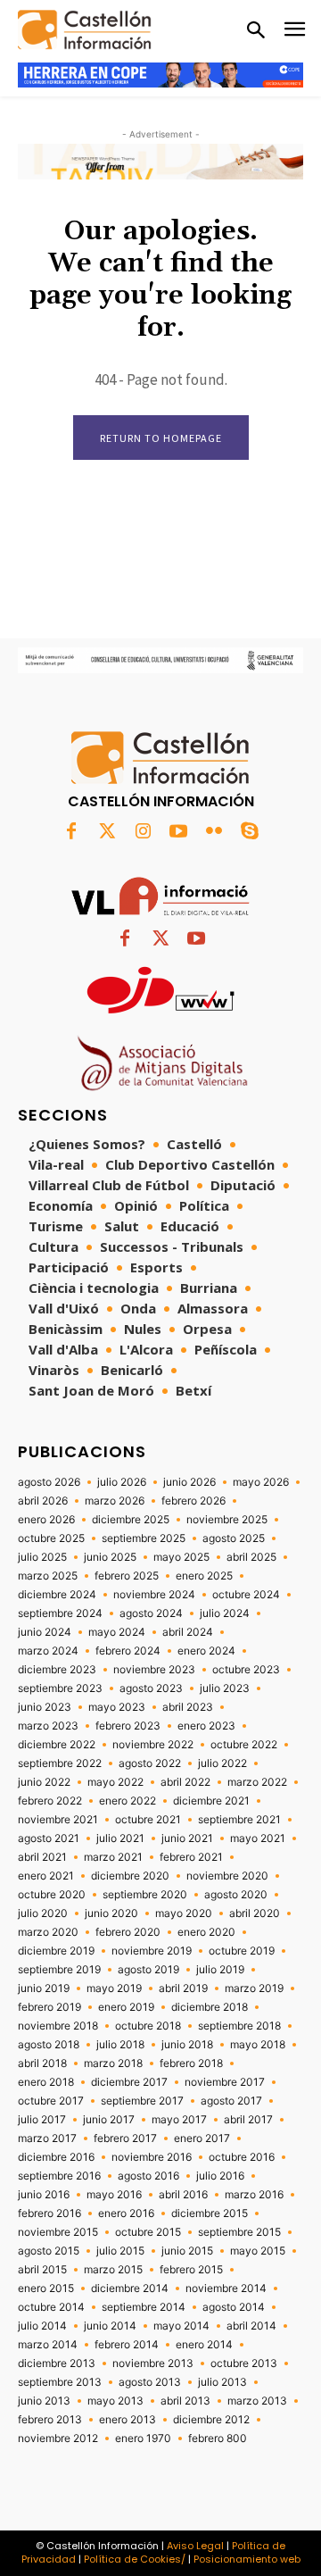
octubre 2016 (242, 2157)
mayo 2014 (181, 2326)
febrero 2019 (49, 2007)
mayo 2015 (258, 2251)
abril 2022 (185, 1782)
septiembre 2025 (144, 1538)
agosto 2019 (148, 1970)
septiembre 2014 (144, 2307)
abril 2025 (251, 1557)
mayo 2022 (115, 1782)
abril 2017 (248, 2120)
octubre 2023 (246, 1670)
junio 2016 (44, 2195)
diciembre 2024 (57, 1595)
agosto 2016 (148, 2176)
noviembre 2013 (153, 2363)
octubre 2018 (148, 2026)
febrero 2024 (128, 1651)
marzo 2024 (48, 1651)
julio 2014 (42, 2326)
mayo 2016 (114, 2195)
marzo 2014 (48, 2345)
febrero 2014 (127, 2345)
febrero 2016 (49, 2213)
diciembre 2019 (56, 1951)
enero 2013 (128, 2420)
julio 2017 (42, 2120)
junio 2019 (44, 1988)
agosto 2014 (234, 2307)
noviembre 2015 (58, 2232)
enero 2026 (46, 1520)
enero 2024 (206, 1651)
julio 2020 (43, 1913)
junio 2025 (110, 1557)
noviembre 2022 (153, 1745)
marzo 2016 (254, 2195)
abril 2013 (185, 2401)
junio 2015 (187, 2251)
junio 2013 (44, 2401)
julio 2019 (220, 1970)
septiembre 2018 (239, 2026)
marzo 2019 (254, 1988)
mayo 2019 (114, 1988)
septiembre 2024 (60, 1613)
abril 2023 (188, 1707)
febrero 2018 (191, 2063)
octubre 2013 (244, 2363)
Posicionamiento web (247, 2559)
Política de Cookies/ (135, 2559)
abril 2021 (42, 1857)
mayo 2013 (115, 2401)
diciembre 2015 (210, 2213)
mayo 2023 (117, 1707)
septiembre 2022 (60, 1763)
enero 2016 (126, 2213)
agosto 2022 (150, 1763)
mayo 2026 (261, 1482)
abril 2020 (255, 1913)
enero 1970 (143, 2438)
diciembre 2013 (57, 2363)
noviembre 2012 (58, 2438)
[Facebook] (71, 832)
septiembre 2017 (142, 2101)
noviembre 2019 (152, 1951)
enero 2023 (206, 1726)
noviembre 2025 (227, 1520)
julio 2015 (120, 2251)
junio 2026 (189, 1482)
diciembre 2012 (211, 2420)
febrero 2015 (191, 2270)
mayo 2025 (181, 1557)
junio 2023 (45, 1707)
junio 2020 (111, 1913)
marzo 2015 (113, 2270)
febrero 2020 (128, 1932)
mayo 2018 (258, 2045)
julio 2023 (225, 1688)
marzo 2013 (257, 2401)
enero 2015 (46, 2288)
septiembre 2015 (239, 2232)
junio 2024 (45, 1632)
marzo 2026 (115, 1501)
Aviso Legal (195, 2546)
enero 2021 (46, 1876)
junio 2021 (187, 1838)
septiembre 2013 (60, 2382)
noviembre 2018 (58, 2026)
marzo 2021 (113, 1857)
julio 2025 (42, 1557)
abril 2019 (183, 1988)
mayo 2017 (179, 2120)
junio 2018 (187, 2045)
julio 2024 (225, 1613)
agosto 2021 (49, 1838)
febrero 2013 (50, 2420)
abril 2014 (251, 2326)
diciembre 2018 (210, 2007)
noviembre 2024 (154, 1595)
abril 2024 (188, 1632)
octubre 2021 (148, 1820)
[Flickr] (214, 832)
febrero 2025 (127, 1576)
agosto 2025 (234, 1538)
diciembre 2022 (57, 1745)
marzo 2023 (48, 1726)
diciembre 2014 (130, 2288)
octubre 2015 (148, 2232)
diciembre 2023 (57, 1670)
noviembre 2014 (226, 2288)
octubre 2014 (51, 2307)
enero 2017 (202, 2138)
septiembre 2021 (239, 1820)
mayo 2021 (258, 1838)
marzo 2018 (113, 2063)
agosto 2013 (150, 2382)
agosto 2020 (236, 1895)
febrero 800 (218, 2438)
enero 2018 (46, 2082)
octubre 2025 (51, 1538)
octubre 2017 (51, 2101)
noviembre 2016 (152, 2157)
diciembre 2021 (211, 1801)
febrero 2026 (193, 1501)
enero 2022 (128, 1801)
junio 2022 (44, 1782)
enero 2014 (204, 2345)
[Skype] (250, 832)
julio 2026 (122, 1482)
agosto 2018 (49, 2045)
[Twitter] (107, 832)
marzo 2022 (257, 1782)
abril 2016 (183, 2195)
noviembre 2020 (227, 1876)
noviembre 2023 (154, 1670)
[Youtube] (178, 832)
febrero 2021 (191, 1857)
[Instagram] (143, 832)
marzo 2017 (47, 2138)
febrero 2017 (125, 2138)
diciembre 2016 (56, 2157)
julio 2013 (222, 2382)
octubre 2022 (244, 1745)
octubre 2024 (246, 1595)
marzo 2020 (48, 1932)
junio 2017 (109, 2120)
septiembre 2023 (60, 1688)
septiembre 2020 (145, 1895)
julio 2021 (120, 1838)
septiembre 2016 (59, 2176)
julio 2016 (220, 2176)
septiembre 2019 (59, 1970)
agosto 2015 (49, 2251)
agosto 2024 (151, 1613)
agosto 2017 (231, 2101)
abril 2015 (42, 2270)
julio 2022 (222, 1763)
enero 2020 (206, 1932)
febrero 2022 (50, 1801)
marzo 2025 (48, 1576)
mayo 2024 (117, 1632)
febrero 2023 (128, 1726)
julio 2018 (120, 2045)
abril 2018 (42, 2063)
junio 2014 (110, 2326)
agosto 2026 (49, 1482)
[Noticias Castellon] (85, 30)
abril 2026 (43, 1501)
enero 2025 (204, 1576)
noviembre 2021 (58, 1820)
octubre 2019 (242, 1951)
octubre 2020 (52, 1895)
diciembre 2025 (131, 1520)
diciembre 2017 (129, 2082)
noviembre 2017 (225, 2082)
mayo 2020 (184, 1913)
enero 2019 (126, 2007)
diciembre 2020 (130, 1876)
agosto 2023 (151, 1688)
